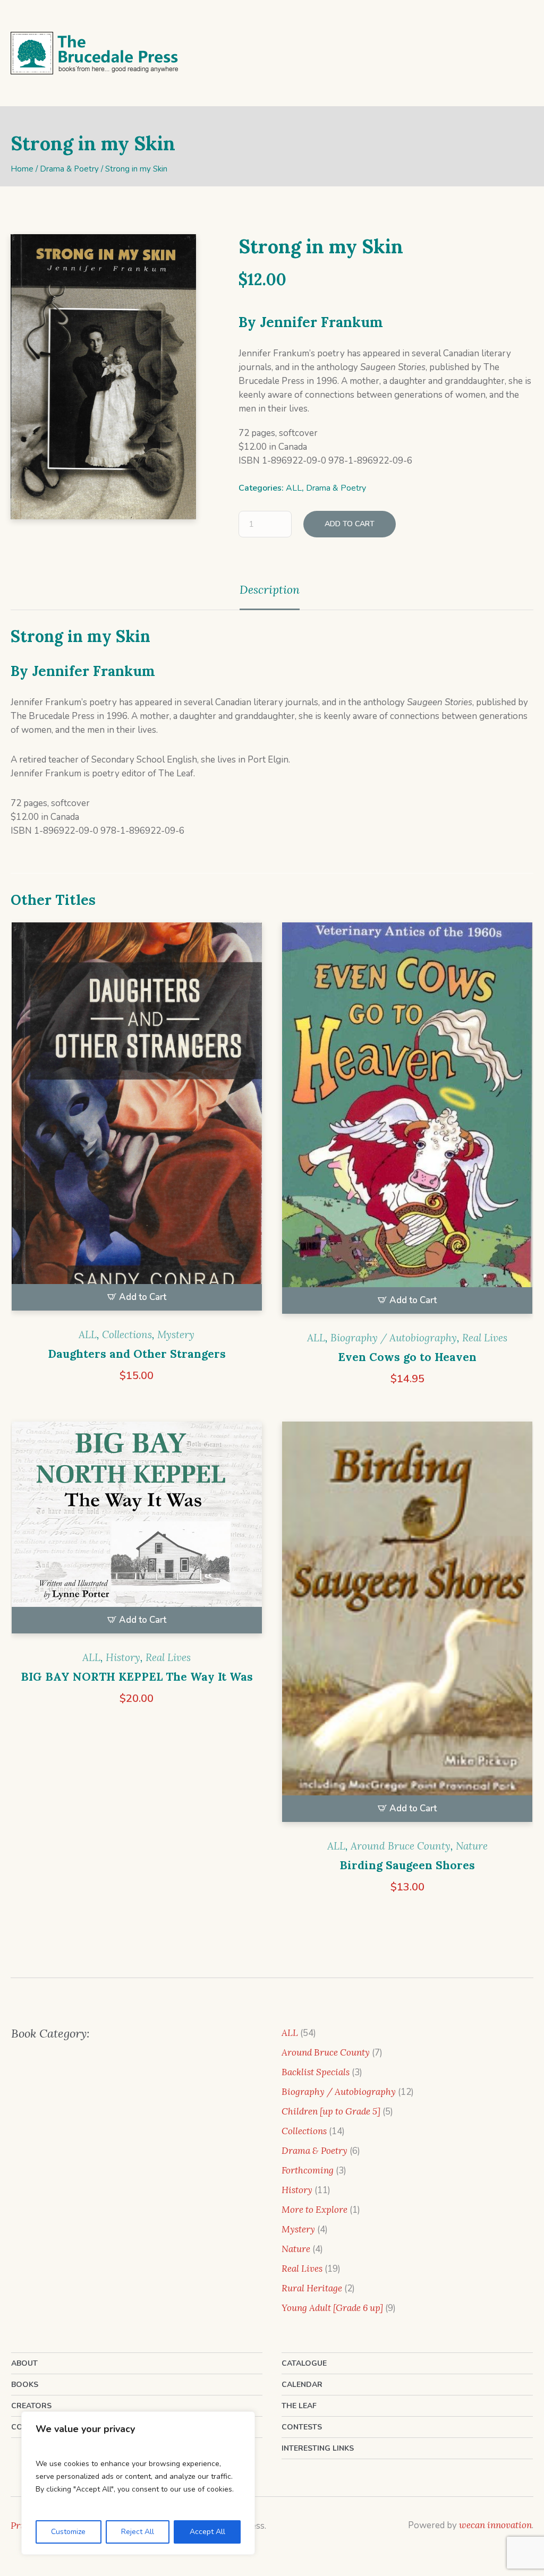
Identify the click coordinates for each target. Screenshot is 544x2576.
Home (22, 169)
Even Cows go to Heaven (407, 1357)
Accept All (207, 2532)
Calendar (302, 2385)
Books (25, 2385)
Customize (68, 2532)
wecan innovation (495, 2525)
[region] (138, 2483)
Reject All (138, 2532)
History (123, 1657)
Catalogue (304, 2363)
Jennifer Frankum (321, 322)
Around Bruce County (401, 1846)
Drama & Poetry (69, 169)
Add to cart (350, 524)
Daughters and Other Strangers (137, 1354)
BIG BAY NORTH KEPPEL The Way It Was (137, 1677)
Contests (302, 2427)
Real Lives (485, 1338)
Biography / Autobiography (394, 1338)
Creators (31, 2406)
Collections (127, 1334)
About (24, 2363)
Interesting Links (318, 2448)
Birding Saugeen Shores (407, 1865)
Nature (472, 1846)
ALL (294, 488)
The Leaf (299, 2406)
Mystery (176, 1334)
